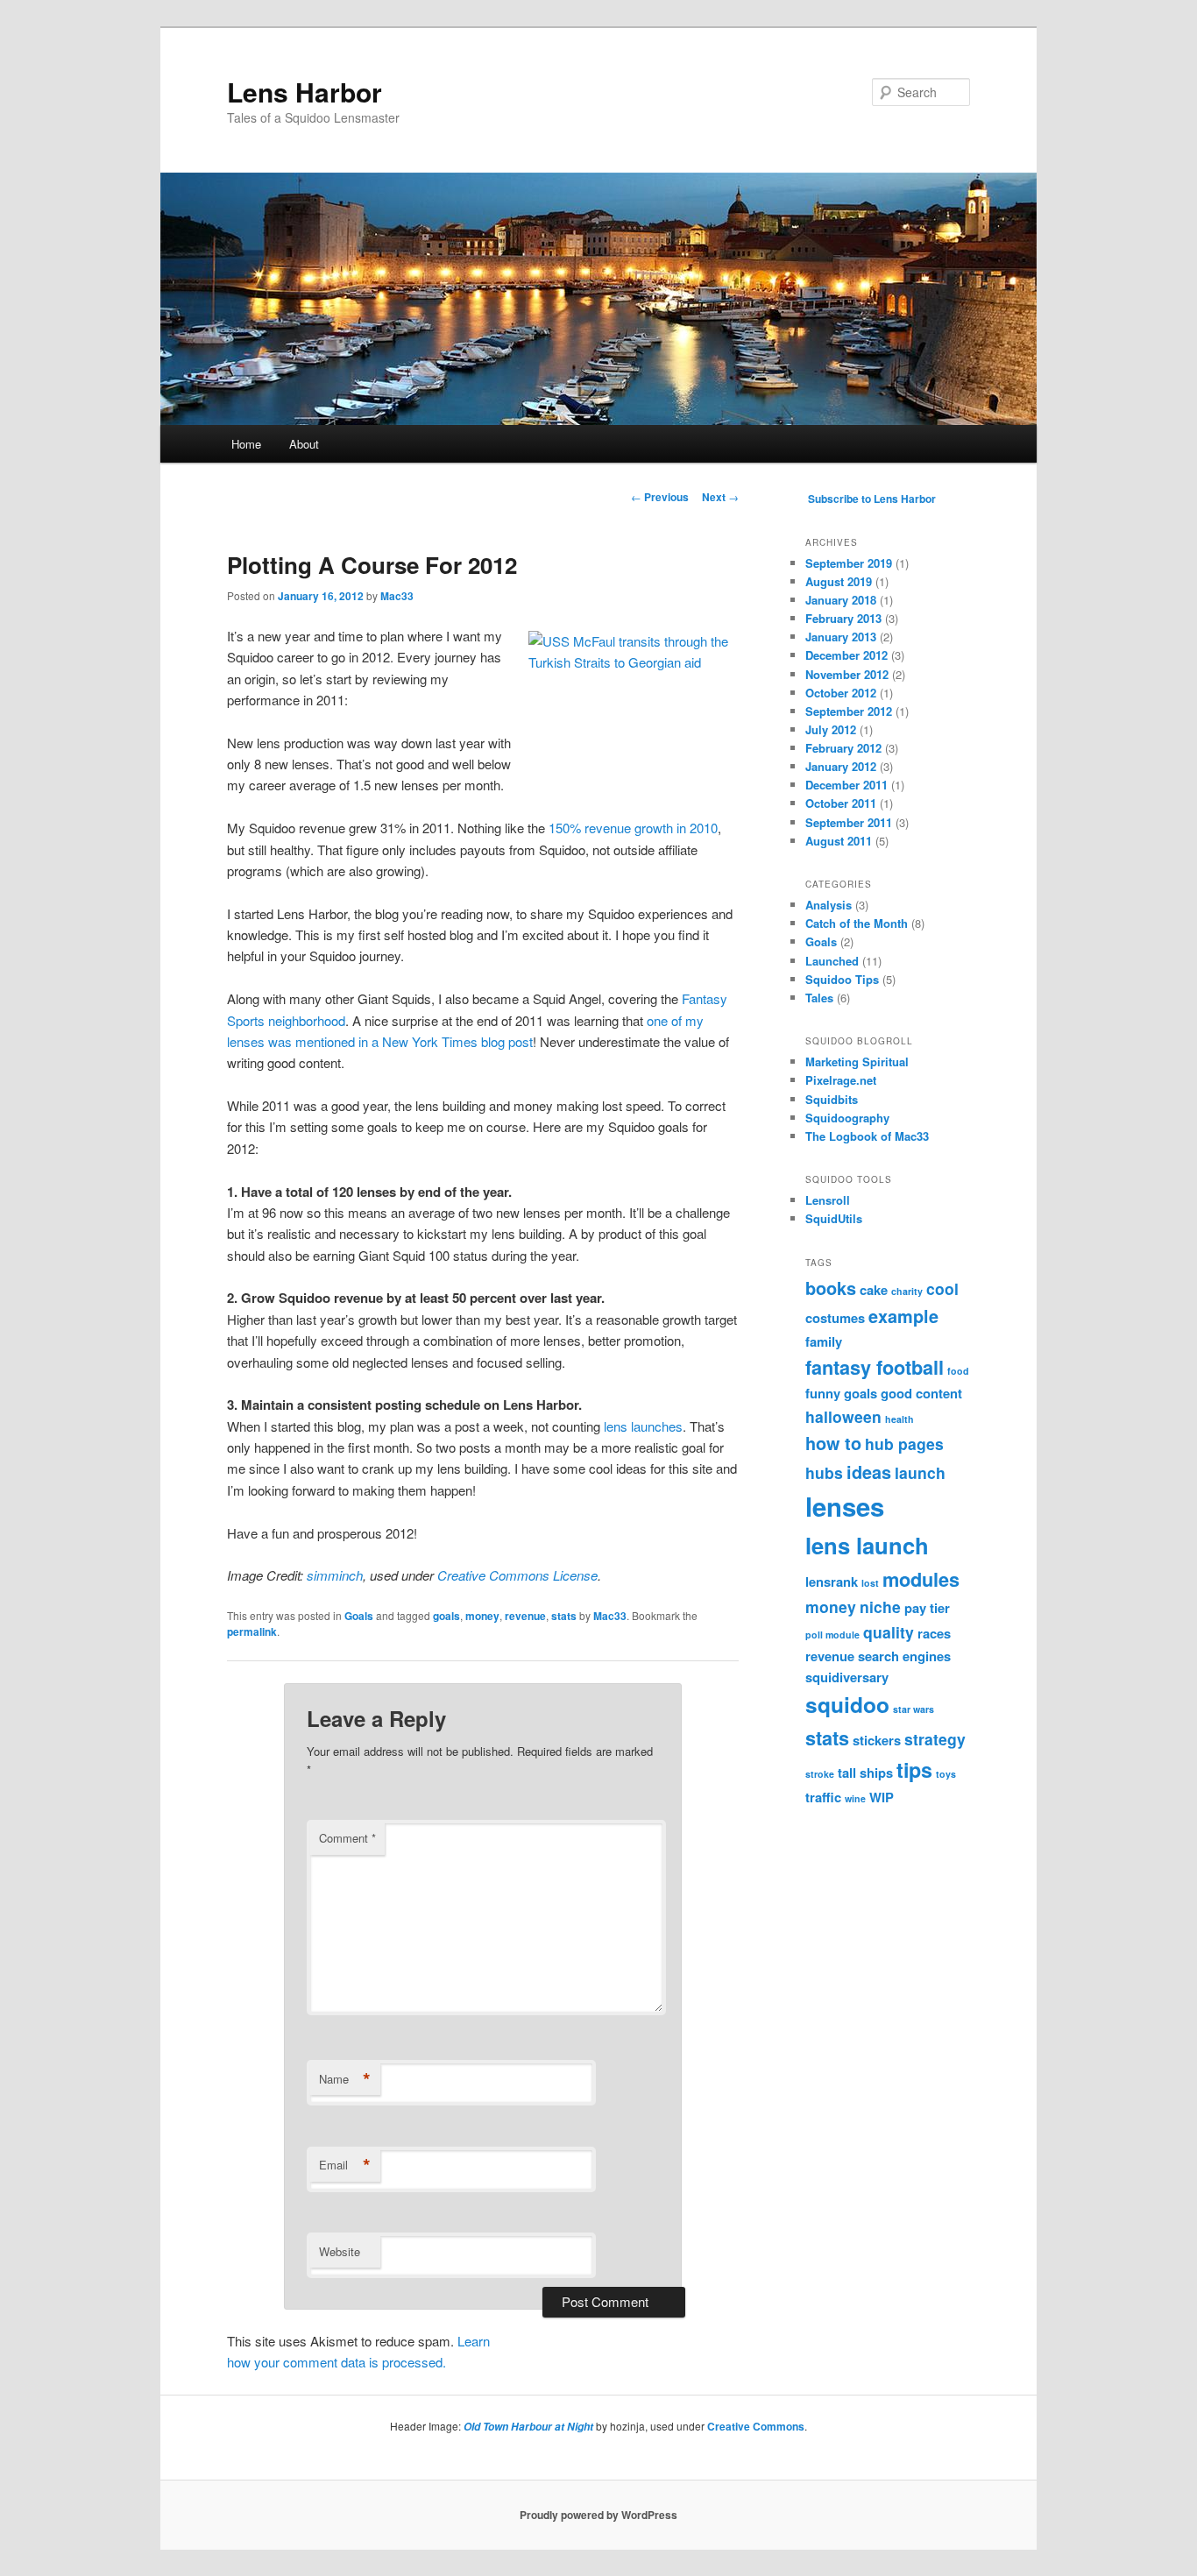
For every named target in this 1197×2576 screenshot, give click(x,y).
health (900, 1419)
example (903, 1316)
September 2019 (849, 563)
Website (340, 2251)
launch (920, 1472)
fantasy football (875, 1367)
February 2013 (843, 618)
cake (874, 1290)
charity (907, 1291)
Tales (819, 998)
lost (870, 1583)
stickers (877, 1740)
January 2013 (841, 637)
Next (720, 497)
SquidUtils (834, 1218)
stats (564, 1616)
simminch (335, 1575)
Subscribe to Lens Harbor (872, 499)
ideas (869, 1472)
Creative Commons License (517, 1575)
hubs (824, 1472)
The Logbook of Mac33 (867, 1136)
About (304, 444)
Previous (660, 497)
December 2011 (846, 785)
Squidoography (847, 1118)
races (934, 1633)
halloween (843, 1416)
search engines (904, 1656)
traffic (823, 1797)
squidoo (847, 1704)
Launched (832, 961)
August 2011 (839, 841)
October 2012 (841, 693)
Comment (347, 1838)
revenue (525, 1616)
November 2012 (847, 674)
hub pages (904, 1444)
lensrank (832, 1582)
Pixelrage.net (841, 1080)
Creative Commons (756, 2426)
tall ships (865, 1773)
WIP (882, 1797)
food (958, 1371)
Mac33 (397, 596)
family (824, 1341)
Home (246, 444)
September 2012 (849, 711)
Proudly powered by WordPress (598, 2515)
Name (345, 2079)
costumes (835, 1318)
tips (914, 1769)
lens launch (867, 1545)
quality (889, 1632)
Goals (359, 1616)
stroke (820, 1774)
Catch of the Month (857, 923)
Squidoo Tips (842, 979)
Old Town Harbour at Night (528, 2427)
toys (946, 1774)
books (831, 1288)
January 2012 (841, 766)
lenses (845, 1506)
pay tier (927, 1608)
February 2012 (843, 748)
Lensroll (828, 1200)
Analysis (829, 905)
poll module (832, 1635)
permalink (252, 1631)
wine (855, 1798)
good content (921, 1393)
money (482, 1616)
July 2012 (831, 729)
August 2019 (839, 581)
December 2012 (846, 655)
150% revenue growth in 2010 (633, 828)
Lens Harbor (305, 92)
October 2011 (841, 803)
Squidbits (832, 1099)
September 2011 (849, 822)
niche (880, 1606)
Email (345, 2165)
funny (823, 1393)
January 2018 (841, 600)
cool (942, 1288)
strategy (935, 1739)
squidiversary (847, 1677)
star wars (914, 1709)
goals (446, 1616)
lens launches (643, 1426)
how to (833, 1443)
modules (921, 1579)
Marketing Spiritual (857, 1062)
